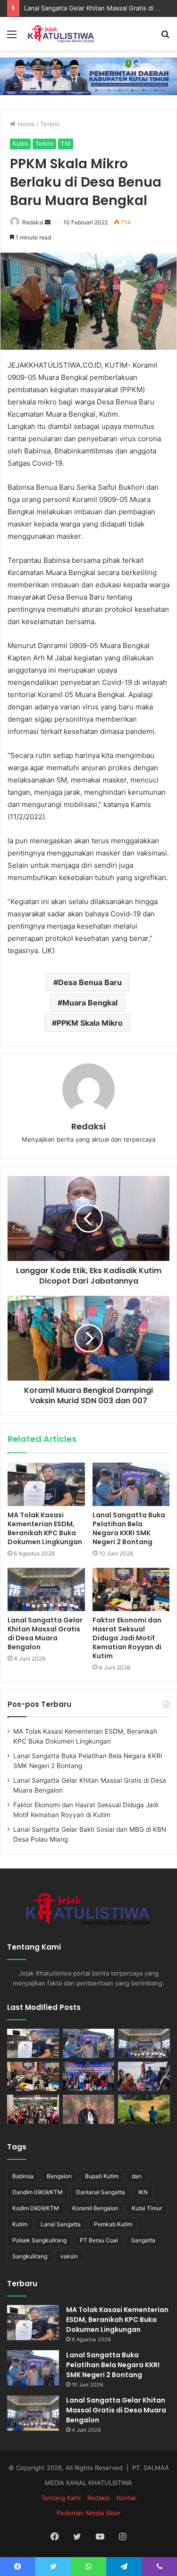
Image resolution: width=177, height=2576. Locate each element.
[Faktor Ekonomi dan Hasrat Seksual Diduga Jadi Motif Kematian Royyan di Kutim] (131, 1589)
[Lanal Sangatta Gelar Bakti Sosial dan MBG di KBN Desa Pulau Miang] (89, 2076)
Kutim (20, 144)
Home (25, 124)
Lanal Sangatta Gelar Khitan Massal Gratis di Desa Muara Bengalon (45, 1634)
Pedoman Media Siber (89, 2513)
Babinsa (23, 2176)
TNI (66, 144)
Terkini (50, 124)
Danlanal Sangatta (101, 2192)
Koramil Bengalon (95, 2208)
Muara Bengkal (90, 1003)
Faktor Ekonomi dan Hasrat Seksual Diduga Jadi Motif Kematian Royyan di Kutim (127, 1638)
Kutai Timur (147, 2208)
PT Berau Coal (99, 2240)
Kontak (126, 2498)
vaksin (69, 2256)
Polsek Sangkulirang (39, 2240)
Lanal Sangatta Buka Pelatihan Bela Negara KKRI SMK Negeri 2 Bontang (129, 1528)
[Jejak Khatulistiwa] (61, 34)
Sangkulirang (30, 2256)
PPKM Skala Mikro (90, 1023)
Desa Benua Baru (90, 982)
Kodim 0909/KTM (36, 2208)
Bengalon (59, 2176)
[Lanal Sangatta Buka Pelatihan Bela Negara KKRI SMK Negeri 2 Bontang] (131, 1484)
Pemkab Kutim (113, 2224)
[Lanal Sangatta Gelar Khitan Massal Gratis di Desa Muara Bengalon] (46, 1589)
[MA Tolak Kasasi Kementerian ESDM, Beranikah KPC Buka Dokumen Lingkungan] (46, 1484)
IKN (143, 2192)
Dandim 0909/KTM (38, 2192)
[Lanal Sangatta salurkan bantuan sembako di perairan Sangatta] (144, 2076)
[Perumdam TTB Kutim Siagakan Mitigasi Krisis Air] (144, 2109)
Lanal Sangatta (61, 2224)
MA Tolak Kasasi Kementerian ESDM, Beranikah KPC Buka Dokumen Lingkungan (45, 1528)
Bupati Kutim (102, 2176)
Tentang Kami (61, 2498)
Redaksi (33, 222)
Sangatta (143, 2240)
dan (137, 2176)
